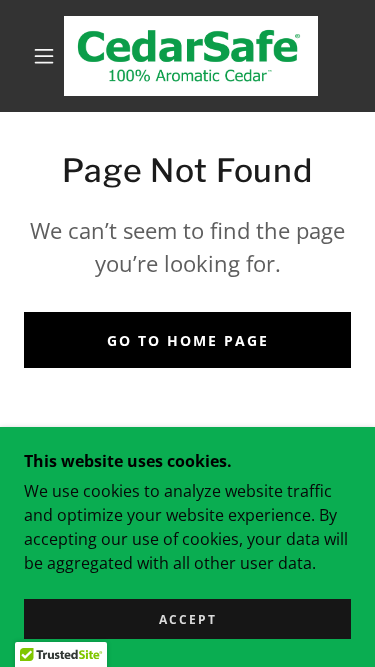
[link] (191, 56)
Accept (188, 619)
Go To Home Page (188, 340)
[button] (44, 56)
